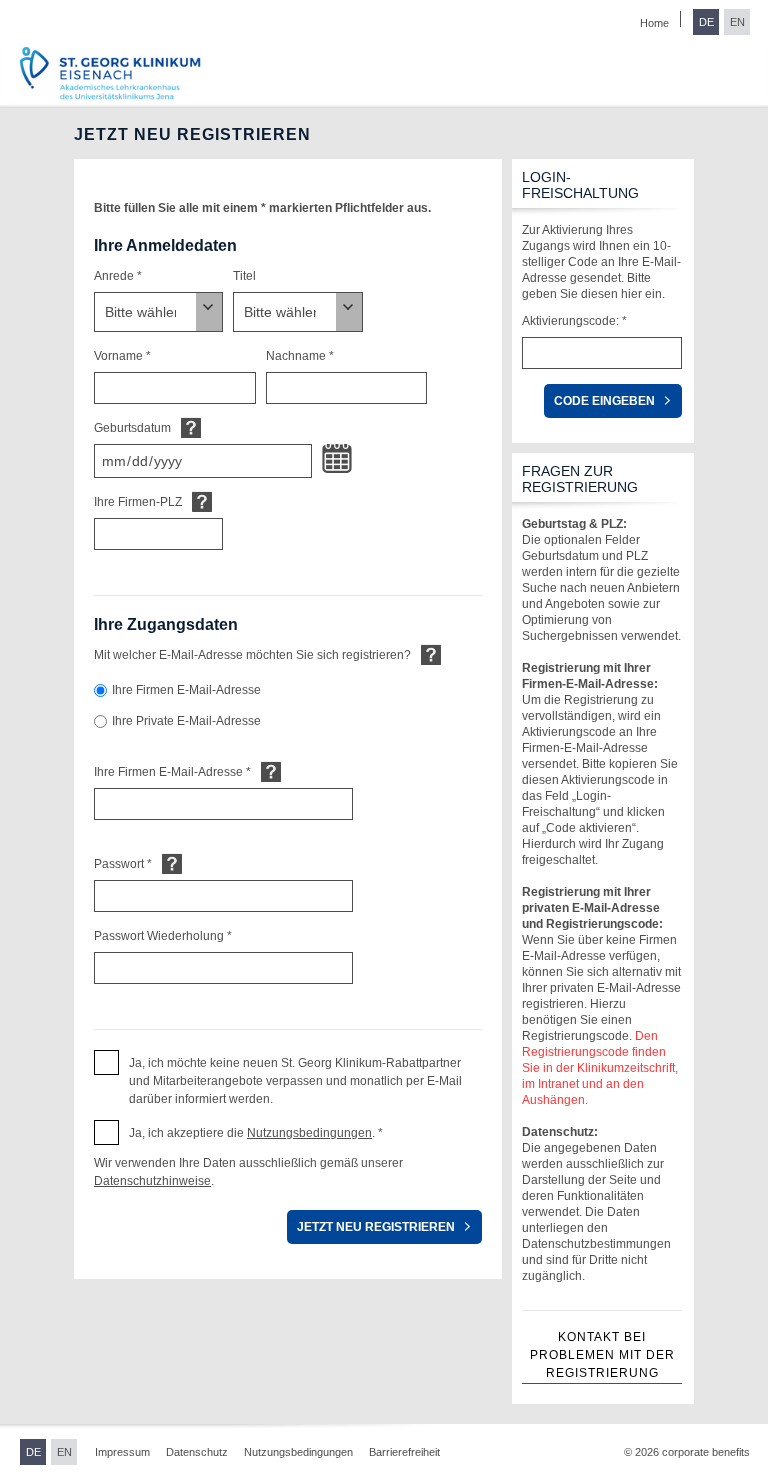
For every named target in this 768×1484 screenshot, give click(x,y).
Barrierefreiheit (404, 1452)
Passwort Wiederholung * (163, 936)
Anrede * (118, 276)
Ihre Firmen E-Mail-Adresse (186, 690)
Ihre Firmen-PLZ (138, 502)
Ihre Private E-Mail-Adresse (186, 721)
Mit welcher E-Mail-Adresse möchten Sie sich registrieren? (252, 655)
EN (737, 22)
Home (654, 23)
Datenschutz (197, 1452)
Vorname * (122, 356)
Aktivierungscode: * (574, 321)
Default (191, 427)
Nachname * (300, 356)
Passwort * (123, 864)
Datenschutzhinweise (152, 1181)
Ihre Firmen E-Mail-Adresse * (172, 772)
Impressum (122, 1452)
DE (706, 22)
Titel (244, 276)
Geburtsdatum (132, 428)
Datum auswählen (337, 459)
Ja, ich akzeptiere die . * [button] (256, 1133)
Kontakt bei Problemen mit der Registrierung (602, 1355)
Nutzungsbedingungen (309, 1133)
